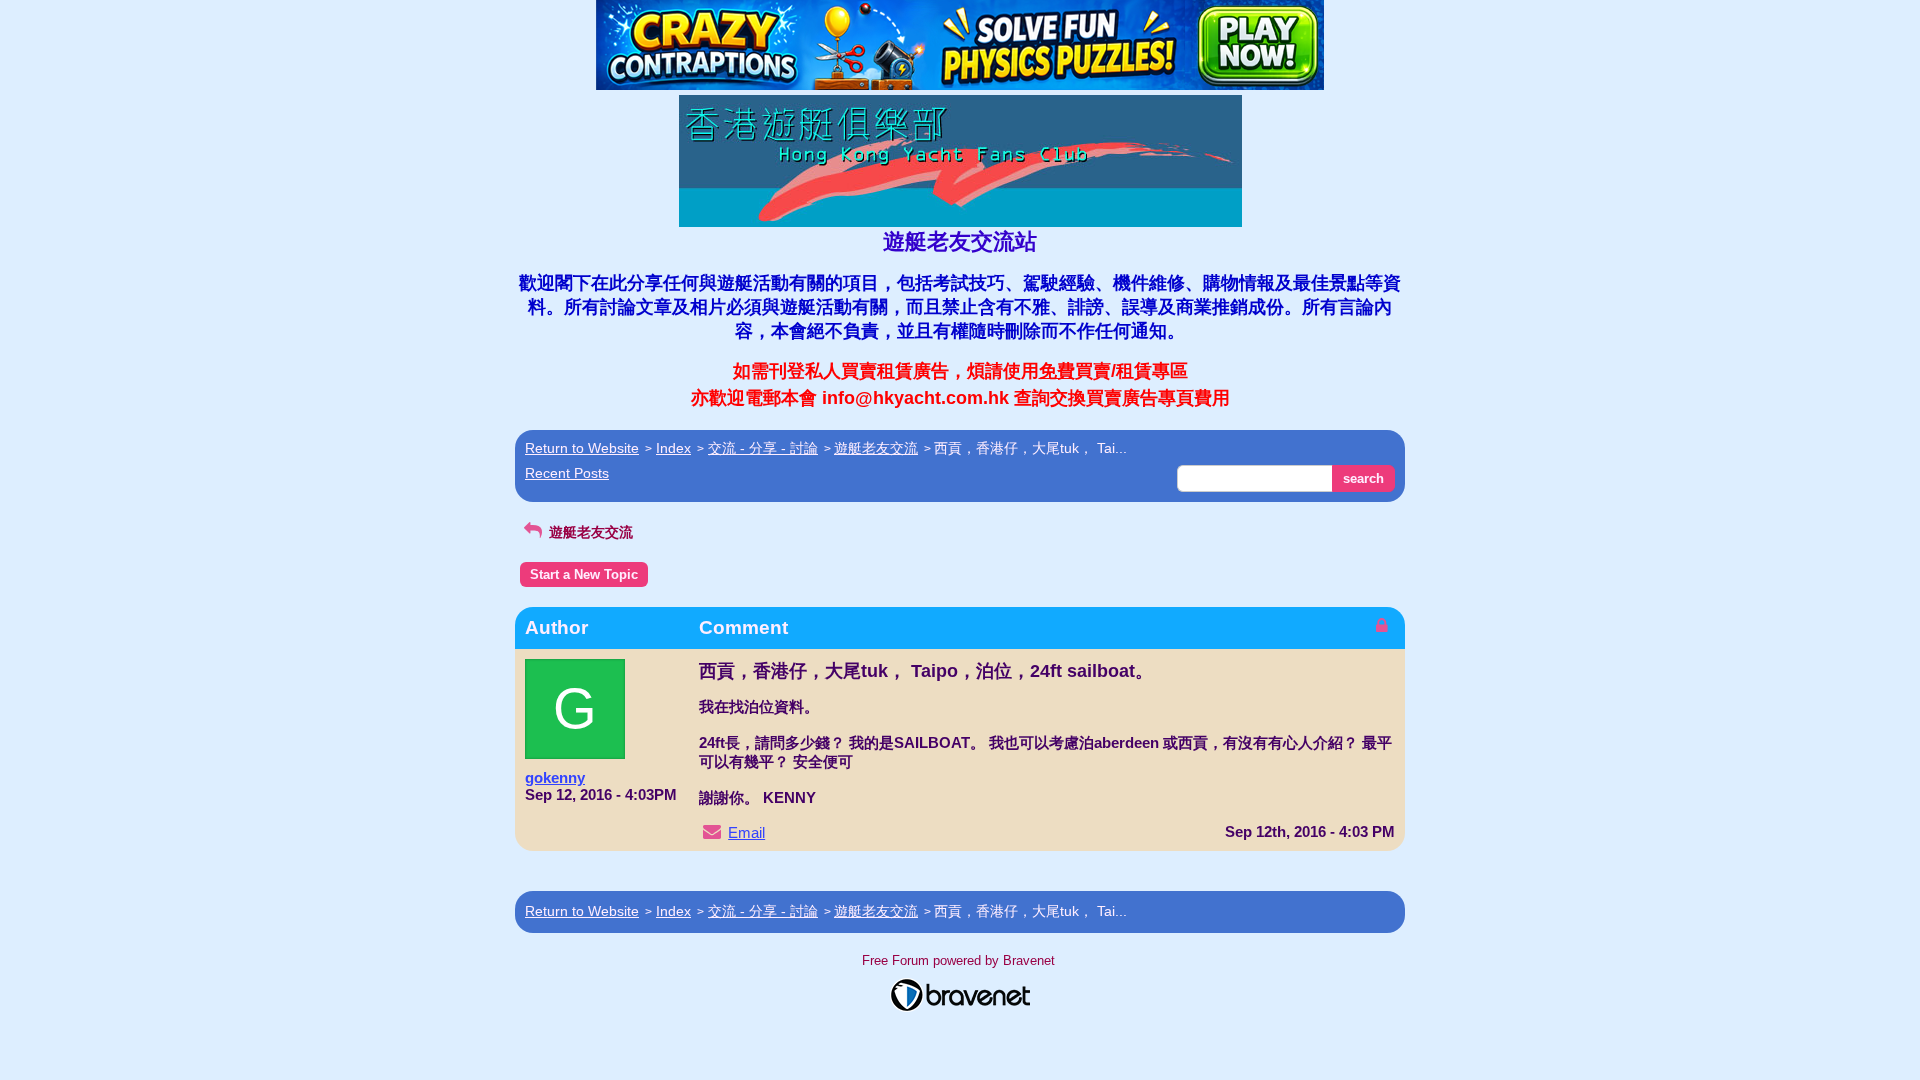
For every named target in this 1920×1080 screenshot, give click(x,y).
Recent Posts (567, 473)
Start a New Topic (584, 574)
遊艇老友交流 (876, 448)
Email (746, 832)
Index (673, 448)
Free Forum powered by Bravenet (960, 960)
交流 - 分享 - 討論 (763, 448)
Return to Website (582, 448)
